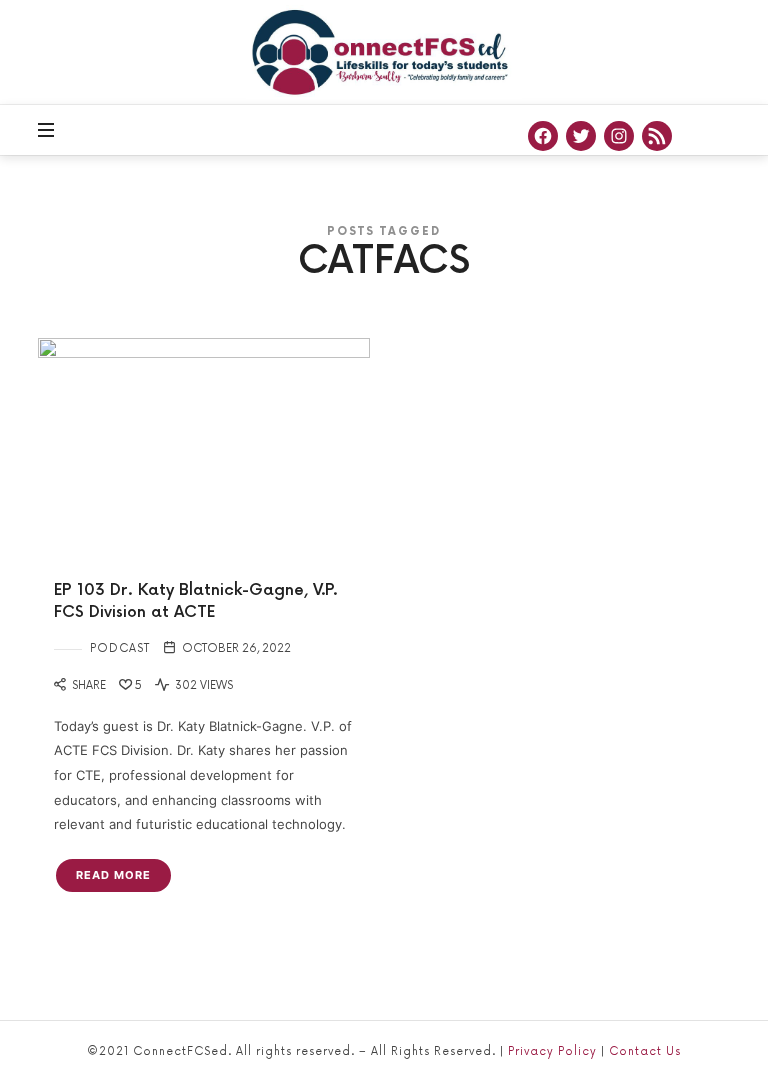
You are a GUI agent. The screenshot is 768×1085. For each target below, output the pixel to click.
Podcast (120, 648)
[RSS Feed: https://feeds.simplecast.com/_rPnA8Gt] (657, 136)
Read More (113, 875)
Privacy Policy (552, 1051)
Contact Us (645, 1051)
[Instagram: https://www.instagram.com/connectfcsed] (619, 136)
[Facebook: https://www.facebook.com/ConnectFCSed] (543, 136)
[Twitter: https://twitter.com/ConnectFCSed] (581, 136)
